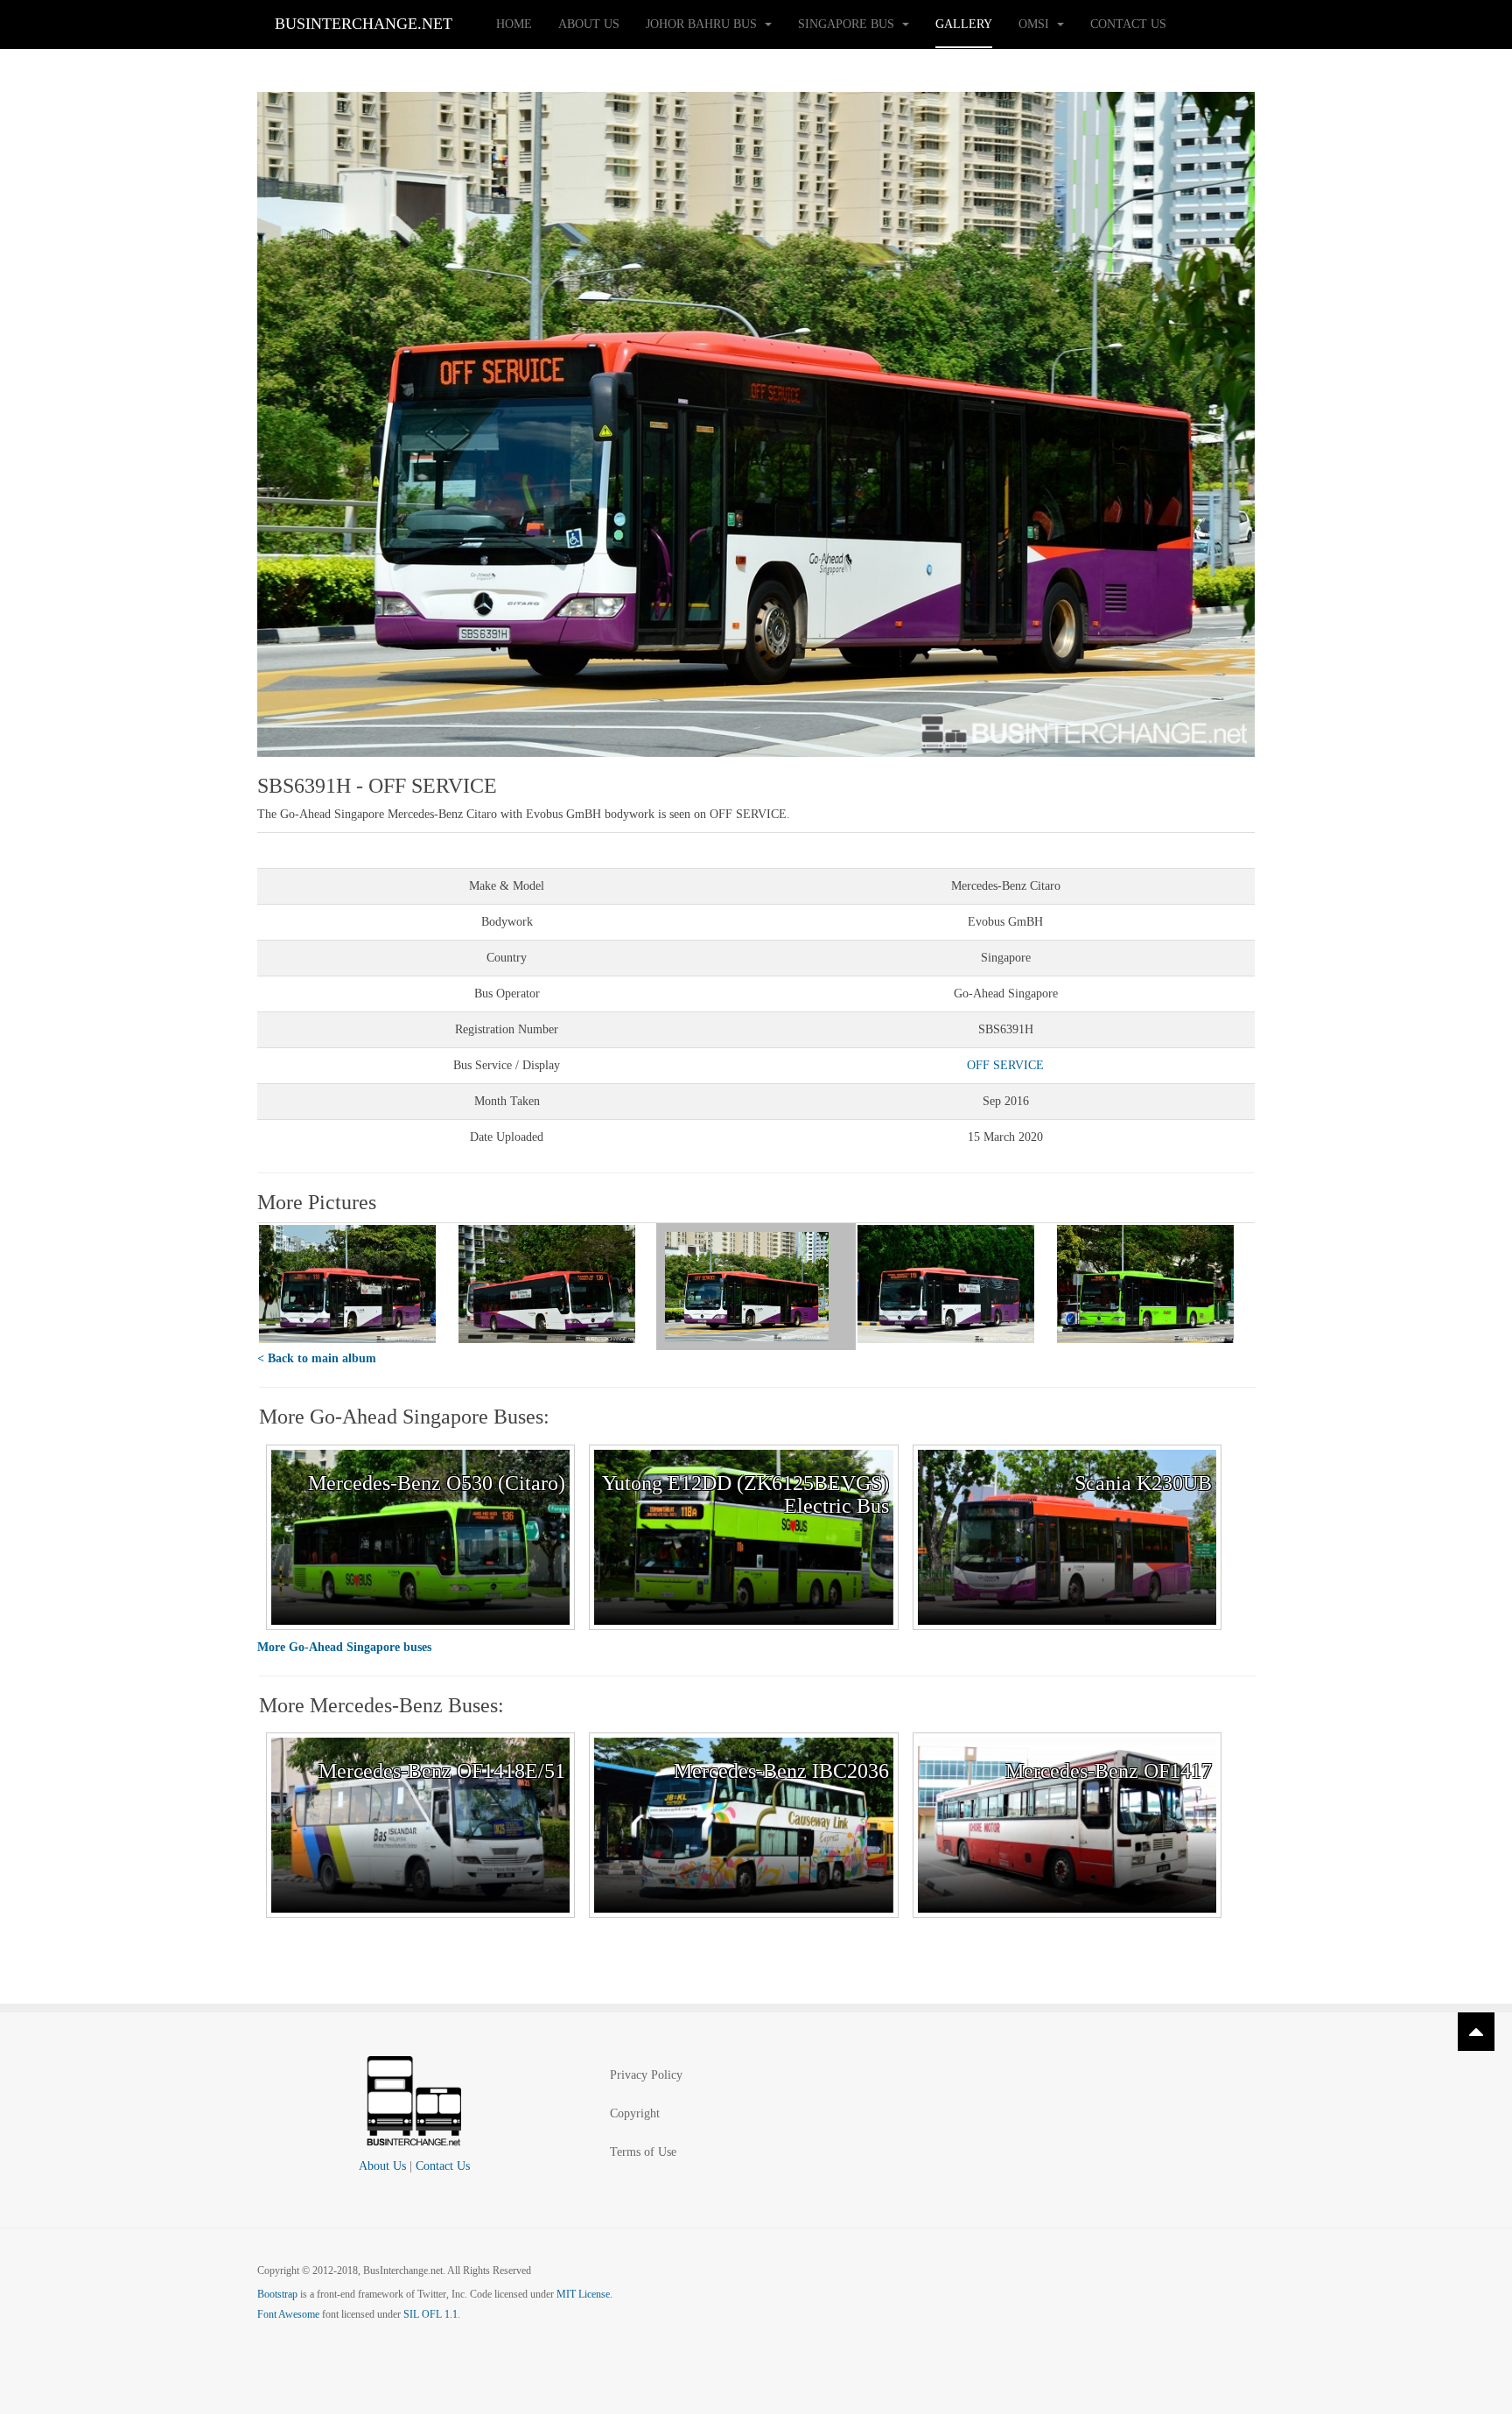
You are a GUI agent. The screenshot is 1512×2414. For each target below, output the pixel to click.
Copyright (635, 2113)
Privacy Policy (646, 2075)
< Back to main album (317, 1358)
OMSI (1036, 24)
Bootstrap (277, 2294)
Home (514, 24)
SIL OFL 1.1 (430, 2314)
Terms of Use (643, 2152)
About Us (589, 24)
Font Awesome (288, 2314)
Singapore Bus (848, 24)
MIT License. (584, 2294)
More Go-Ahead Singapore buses (344, 1647)
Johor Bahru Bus (703, 24)
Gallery (964, 24)
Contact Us (1128, 24)
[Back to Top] (1476, 2032)
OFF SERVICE (1005, 1065)
